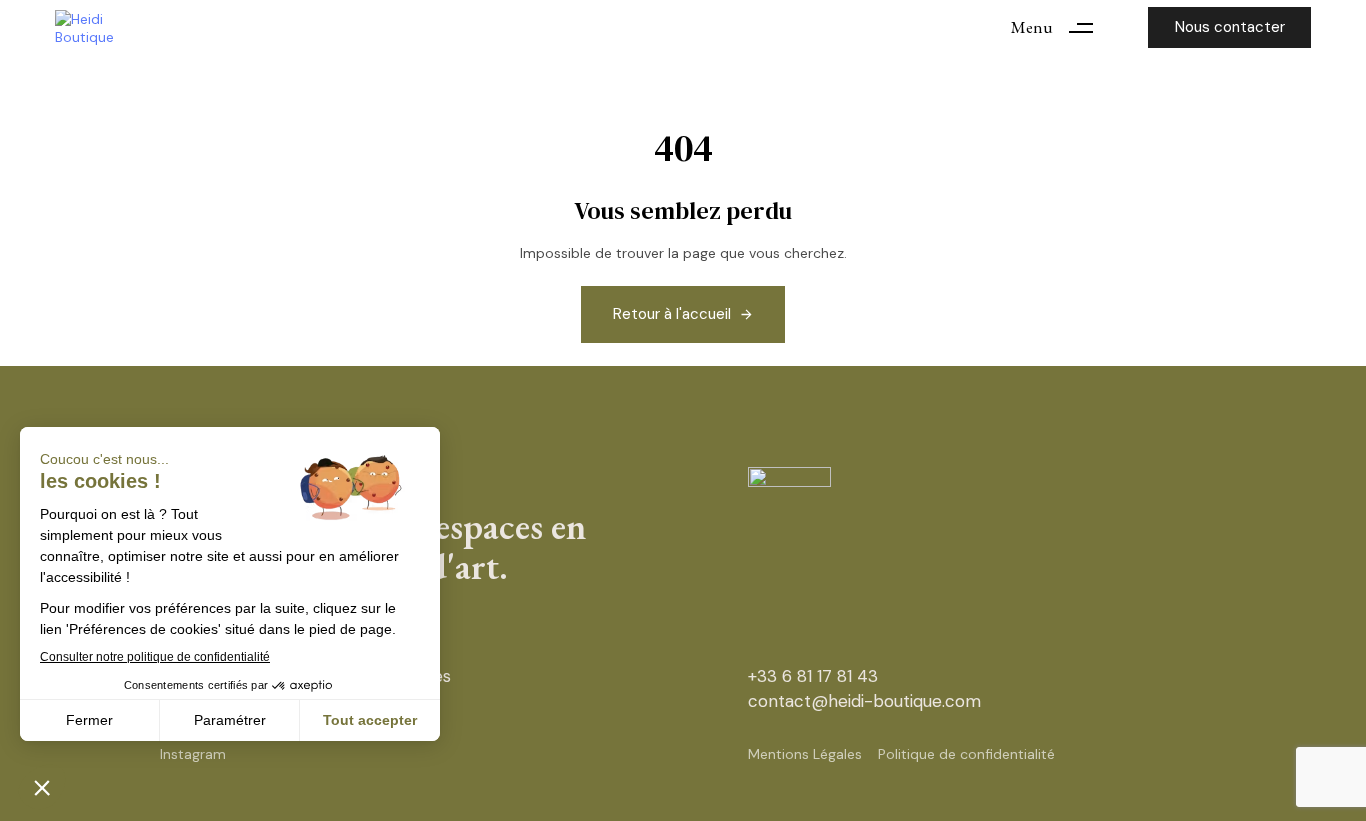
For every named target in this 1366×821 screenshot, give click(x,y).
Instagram (193, 754)
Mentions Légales (805, 754)
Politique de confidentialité (966, 754)
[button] (1059, 27)
